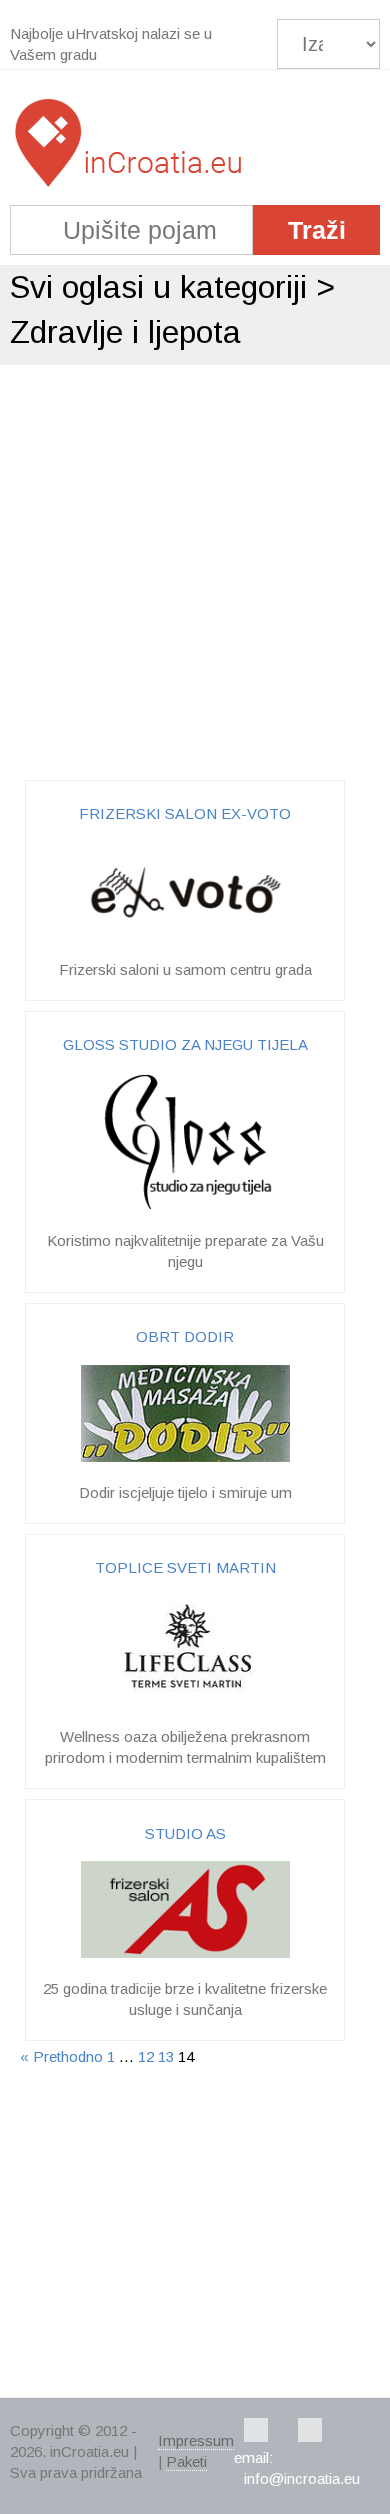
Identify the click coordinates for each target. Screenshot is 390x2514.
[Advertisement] (195, 570)
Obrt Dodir (185, 1336)
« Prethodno (61, 2056)
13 (166, 2056)
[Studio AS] (185, 1952)
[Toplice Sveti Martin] (185, 1700)
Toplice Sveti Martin (185, 1567)
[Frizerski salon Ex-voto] (185, 933)
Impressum (196, 2440)
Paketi (186, 2461)
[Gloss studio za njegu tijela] (185, 1204)
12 (146, 2056)
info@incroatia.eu (302, 2478)
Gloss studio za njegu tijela (185, 1044)
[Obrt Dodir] (185, 1456)
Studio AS (185, 1833)
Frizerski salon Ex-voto (185, 813)
